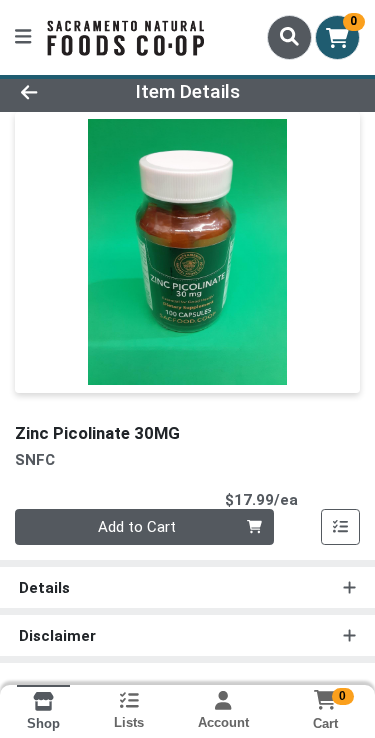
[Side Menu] (23, 37)
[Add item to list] (341, 527)
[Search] (289, 37)
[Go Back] (58, 92)
